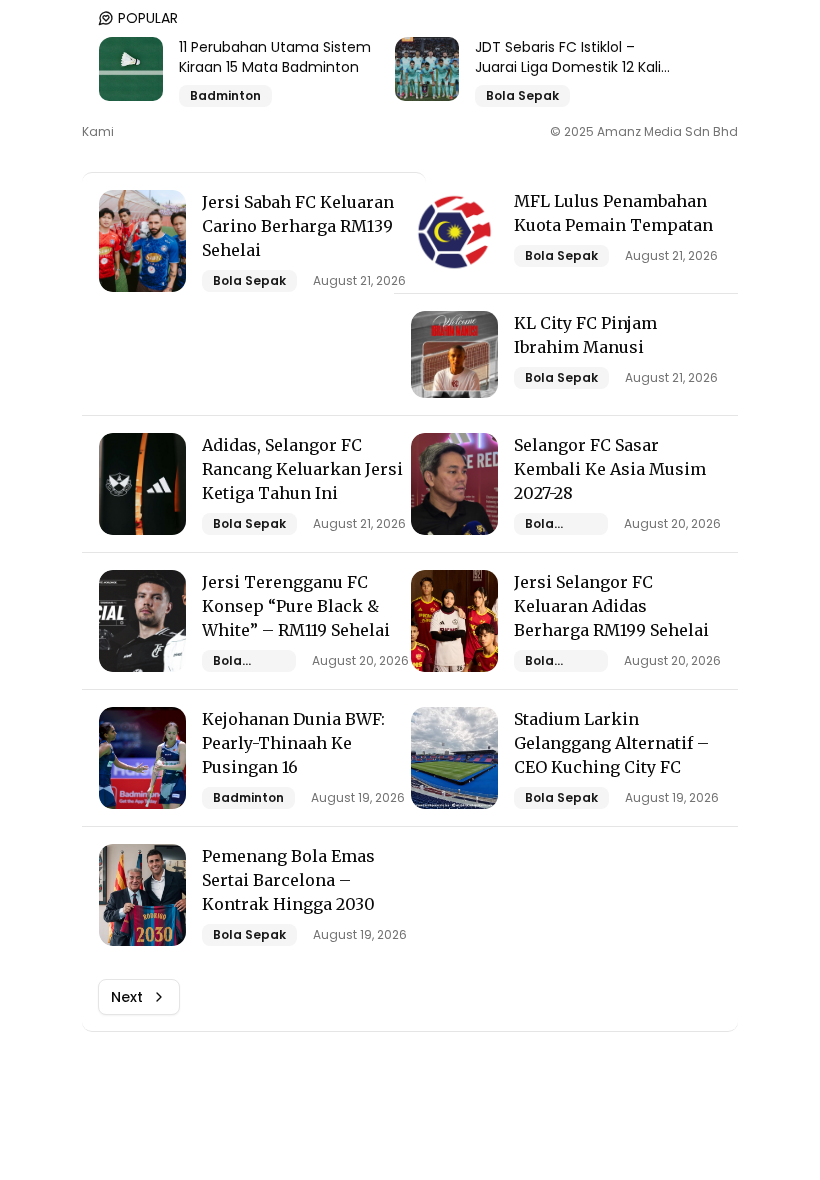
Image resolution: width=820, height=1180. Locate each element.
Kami (98, 132)
